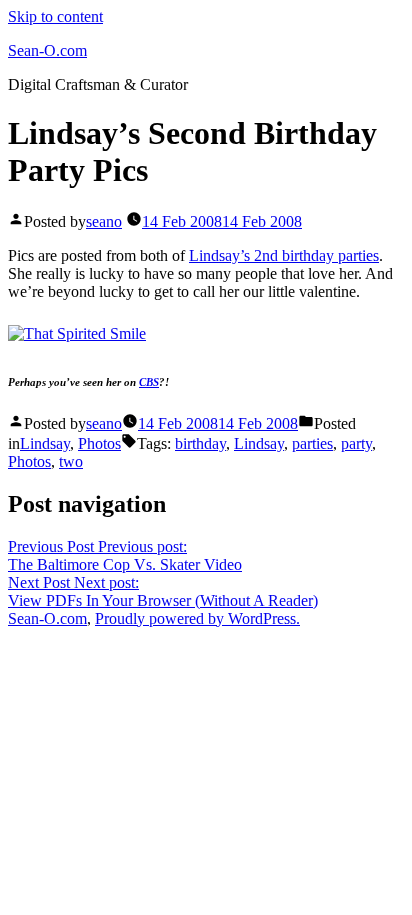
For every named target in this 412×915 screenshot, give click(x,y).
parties (312, 443)
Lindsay (45, 443)
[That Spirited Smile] (77, 333)
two (71, 461)
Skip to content (55, 16)
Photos (99, 443)
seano (104, 221)
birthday (200, 443)
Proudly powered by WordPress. (197, 618)
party (356, 443)
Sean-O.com (47, 50)
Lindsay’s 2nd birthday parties (284, 255)
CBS (149, 382)
